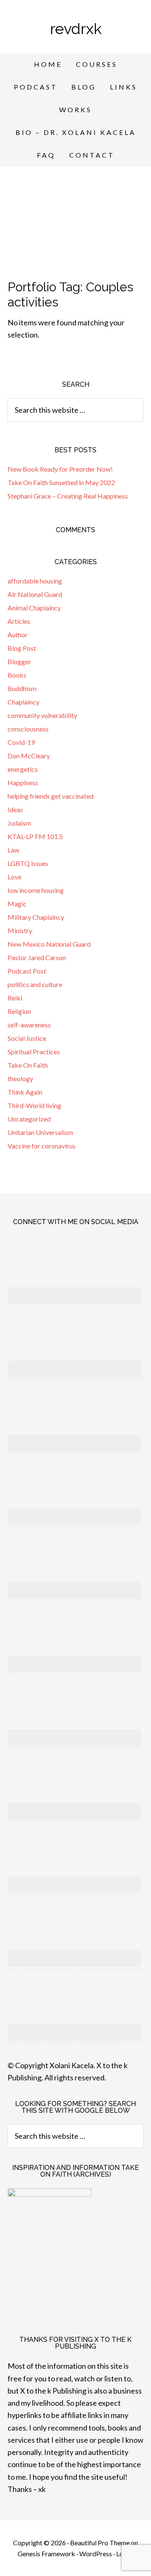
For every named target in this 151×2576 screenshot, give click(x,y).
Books (17, 675)
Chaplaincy (23, 702)
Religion (19, 1011)
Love (14, 877)
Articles (19, 621)
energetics (23, 769)
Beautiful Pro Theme (100, 2543)
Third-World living (34, 1105)
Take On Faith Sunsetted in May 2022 (61, 482)
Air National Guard (35, 594)
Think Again (25, 1092)
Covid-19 (21, 742)
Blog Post (22, 648)
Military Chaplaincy (36, 917)
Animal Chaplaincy (34, 608)
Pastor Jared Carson (37, 957)
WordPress (96, 2554)
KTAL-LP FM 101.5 (35, 836)
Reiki (15, 998)
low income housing (36, 890)
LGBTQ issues (28, 863)
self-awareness (29, 1025)
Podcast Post (27, 971)
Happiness (23, 783)
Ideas (15, 809)
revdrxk (76, 29)
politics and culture (35, 984)
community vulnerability (42, 715)
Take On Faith (28, 1065)
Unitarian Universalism (40, 1132)
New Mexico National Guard (49, 944)
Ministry (20, 930)
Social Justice (27, 1038)
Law (13, 850)
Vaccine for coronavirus (42, 1146)
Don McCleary (29, 756)
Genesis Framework (46, 2554)
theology (20, 1078)
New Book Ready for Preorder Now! (60, 469)
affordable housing (35, 581)
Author (18, 635)
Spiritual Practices (34, 1052)
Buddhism (22, 688)
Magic (17, 904)
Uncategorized (29, 1119)
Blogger (19, 661)
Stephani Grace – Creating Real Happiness (68, 496)
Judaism (19, 823)
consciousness (28, 729)
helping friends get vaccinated (51, 796)
